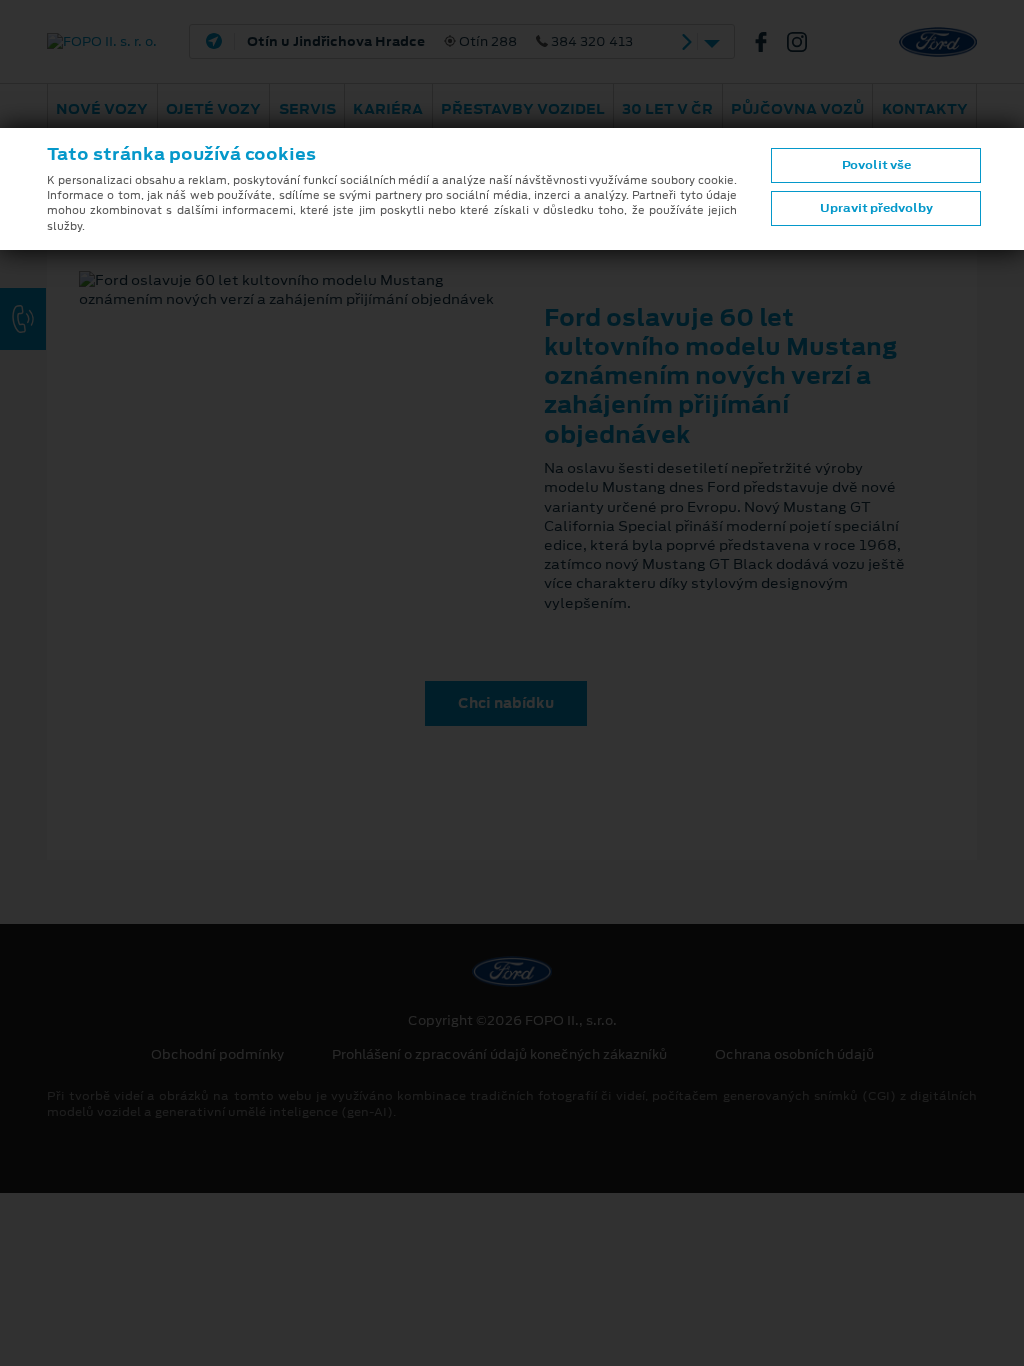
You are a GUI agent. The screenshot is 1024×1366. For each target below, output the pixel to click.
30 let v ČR (667, 109)
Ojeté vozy (213, 109)
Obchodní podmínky (217, 1055)
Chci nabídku (506, 703)
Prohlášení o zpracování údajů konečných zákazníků (499, 1055)
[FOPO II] (769, 42)
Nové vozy (102, 109)
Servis (307, 109)
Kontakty (925, 109)
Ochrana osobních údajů (794, 1055)
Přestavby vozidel (523, 109)
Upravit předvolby (876, 208)
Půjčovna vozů (797, 109)
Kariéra (388, 109)
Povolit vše (876, 165)
